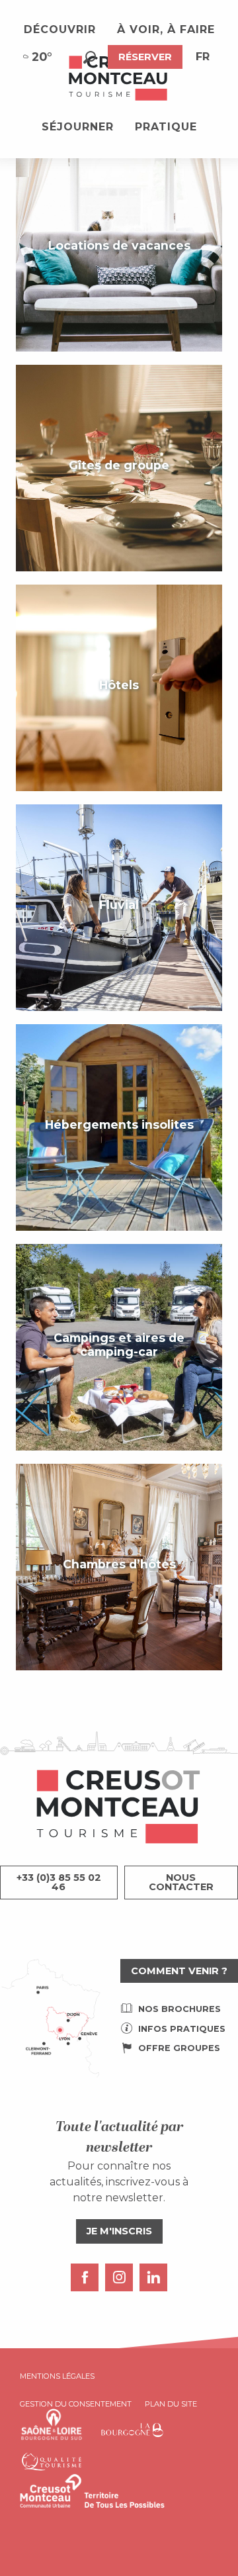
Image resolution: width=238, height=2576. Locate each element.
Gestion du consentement (76, 2404)
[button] (90, 57)
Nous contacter (181, 1882)
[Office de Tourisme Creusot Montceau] (119, 79)
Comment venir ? (179, 1971)
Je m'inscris (119, 2231)
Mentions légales (57, 2376)
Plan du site (171, 2404)
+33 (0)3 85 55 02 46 (59, 1882)
